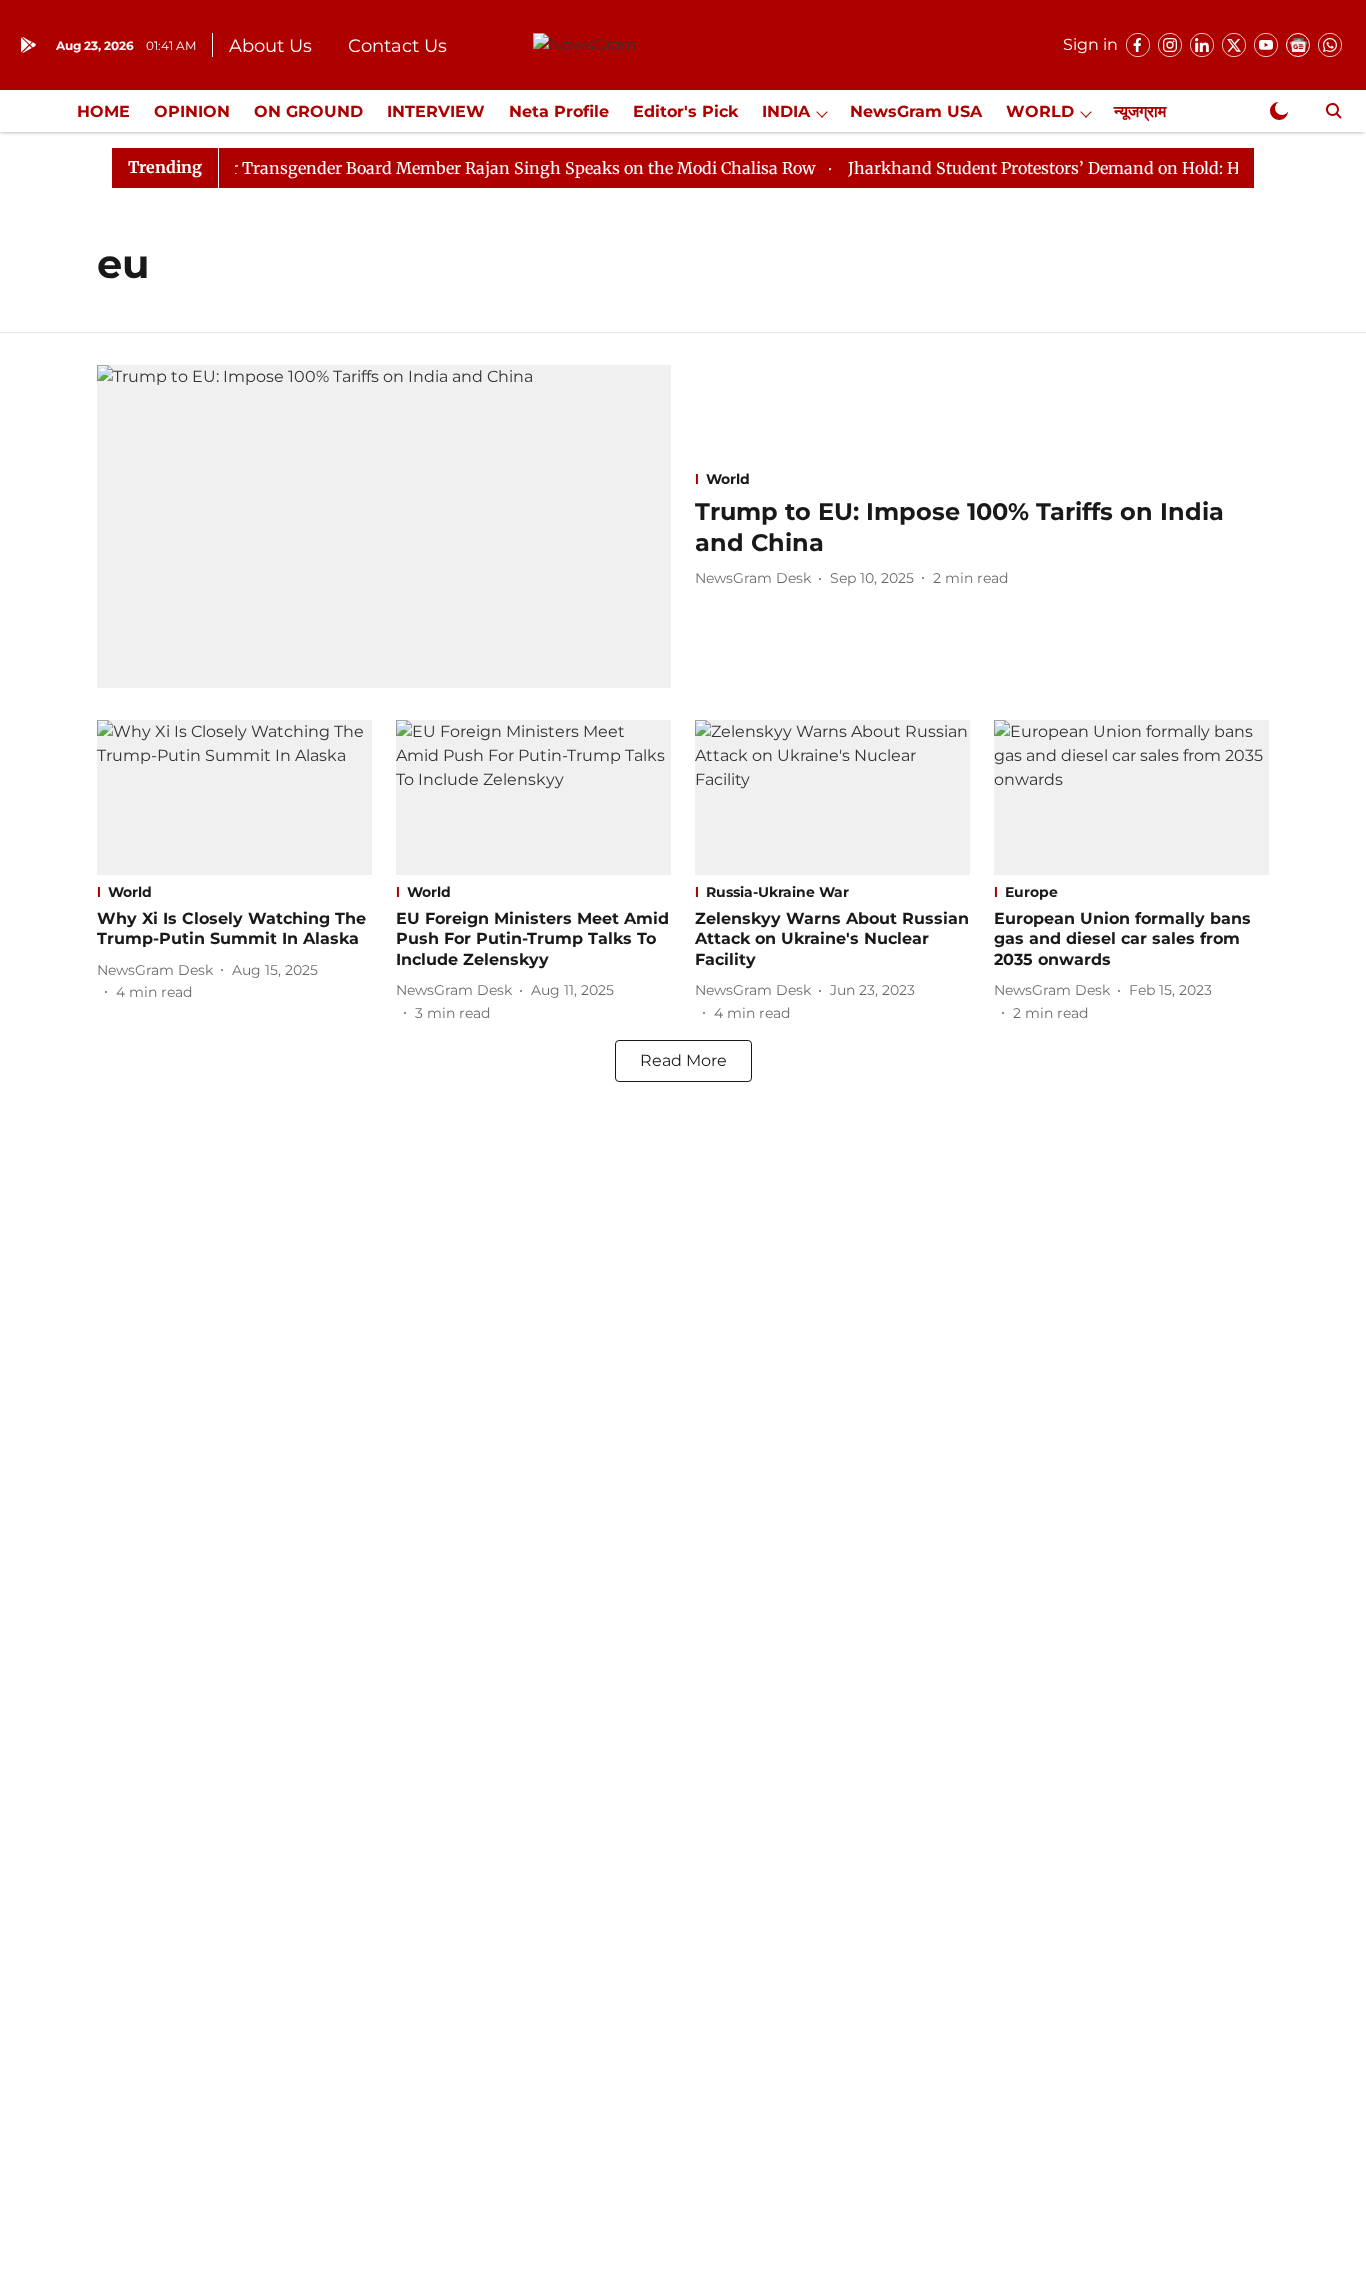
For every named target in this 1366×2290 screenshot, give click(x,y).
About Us (270, 46)
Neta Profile (559, 111)
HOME (103, 111)
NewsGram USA (916, 111)
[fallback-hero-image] (384, 526)
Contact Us (397, 46)
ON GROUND (308, 111)
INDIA (786, 111)
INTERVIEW (436, 111)
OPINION (192, 111)
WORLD (1040, 111)
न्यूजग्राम (1140, 111)
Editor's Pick (685, 111)
